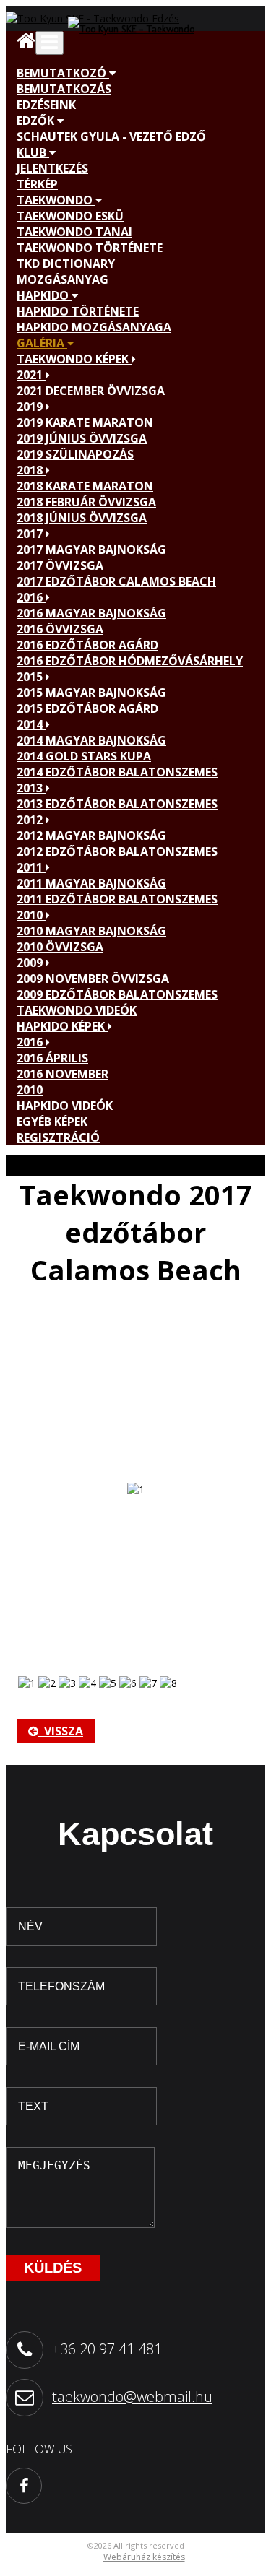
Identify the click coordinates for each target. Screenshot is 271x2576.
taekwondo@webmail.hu (132, 2397)
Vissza (61, 1731)
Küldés (53, 2268)
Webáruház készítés (144, 2557)
